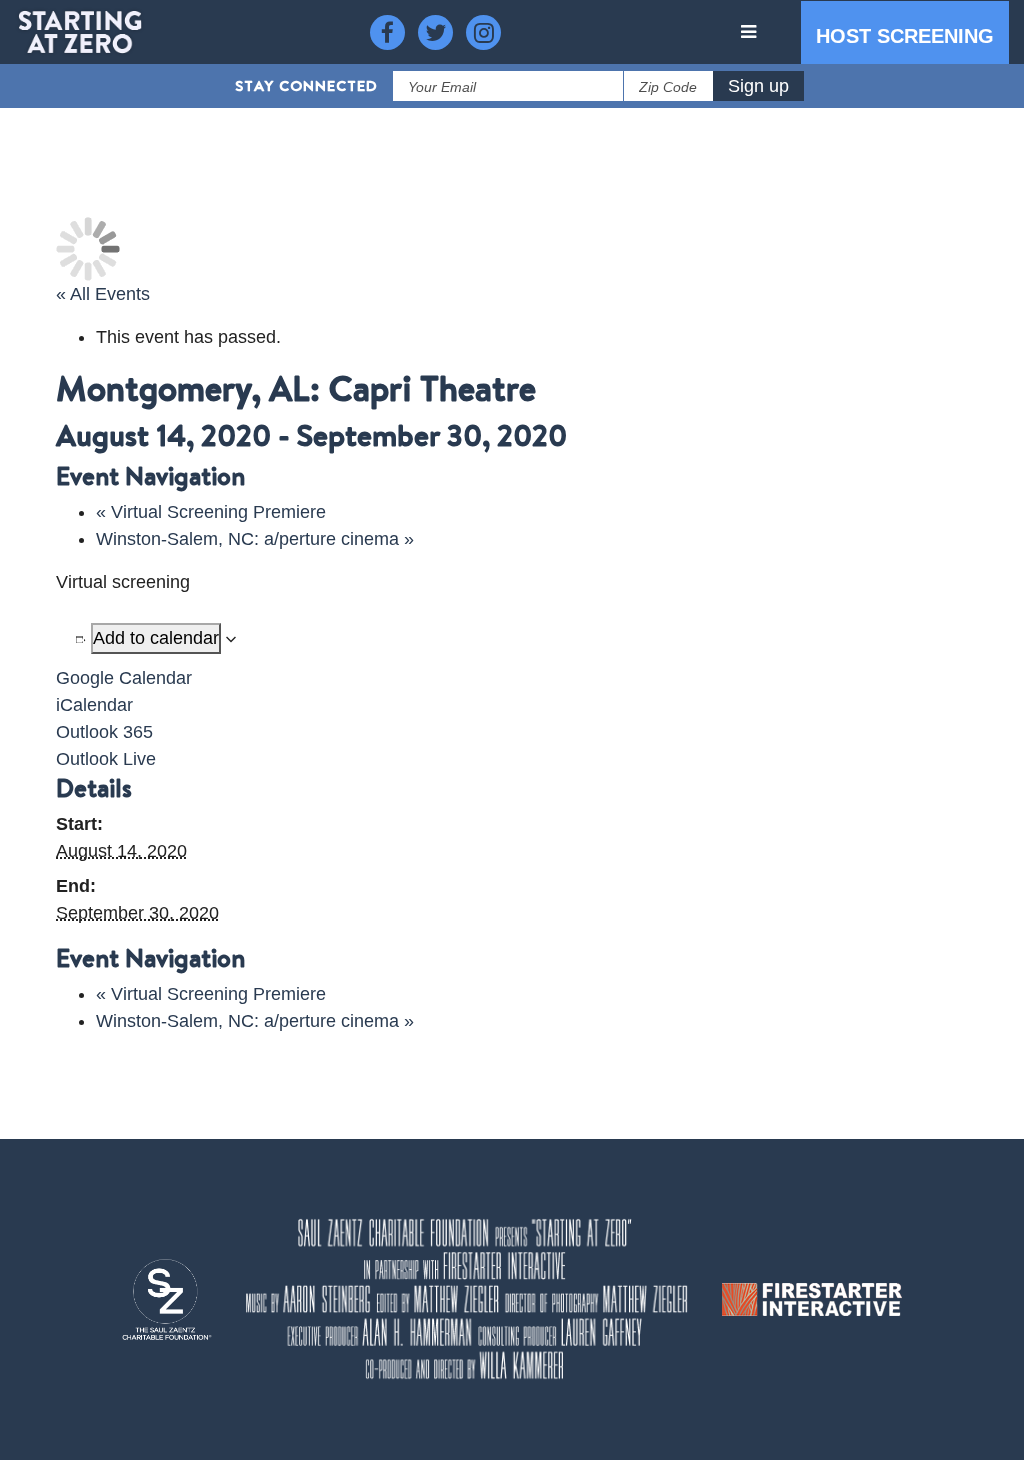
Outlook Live (106, 759)
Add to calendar (156, 638)
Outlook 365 (104, 732)
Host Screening (905, 36)
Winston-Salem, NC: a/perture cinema (255, 539)
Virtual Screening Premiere (211, 512)
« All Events (103, 294)
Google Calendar (124, 678)
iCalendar (94, 705)
